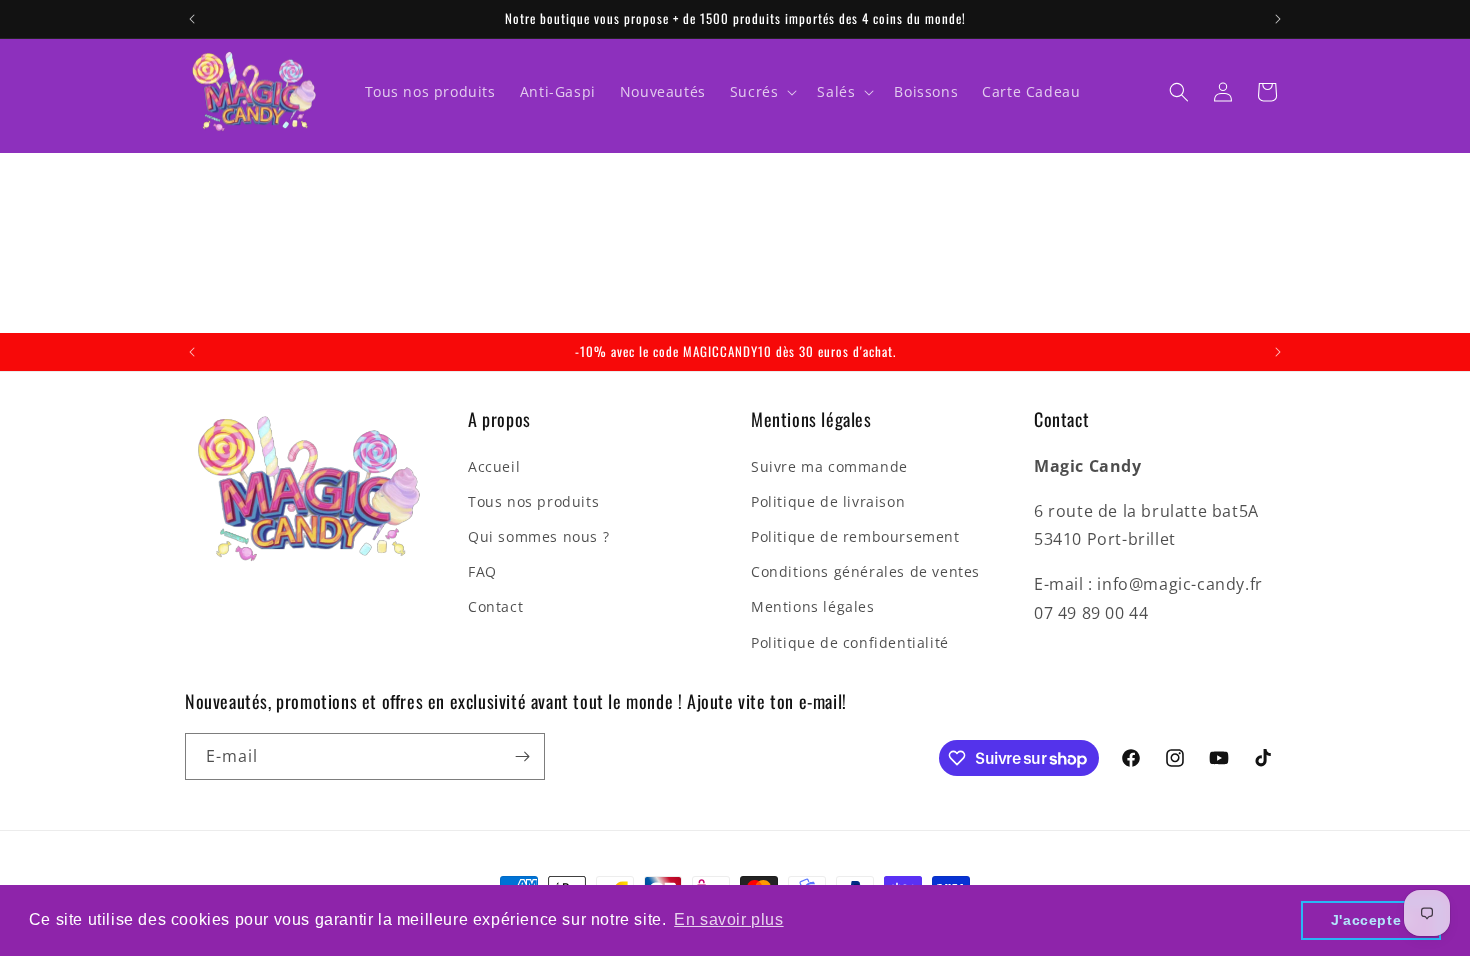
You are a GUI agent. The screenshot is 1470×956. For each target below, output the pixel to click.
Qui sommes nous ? (538, 536)
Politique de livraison (828, 501)
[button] (762, 92)
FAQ (482, 571)
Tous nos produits (533, 501)
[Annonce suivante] (1278, 19)
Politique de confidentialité (850, 642)
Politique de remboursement (855, 536)
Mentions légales (813, 606)
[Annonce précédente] (192, 19)
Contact (495, 606)
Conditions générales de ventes (865, 571)
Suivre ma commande (829, 466)
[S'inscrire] (522, 756)
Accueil (494, 466)
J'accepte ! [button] (1371, 920)
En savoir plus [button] (728, 919)
